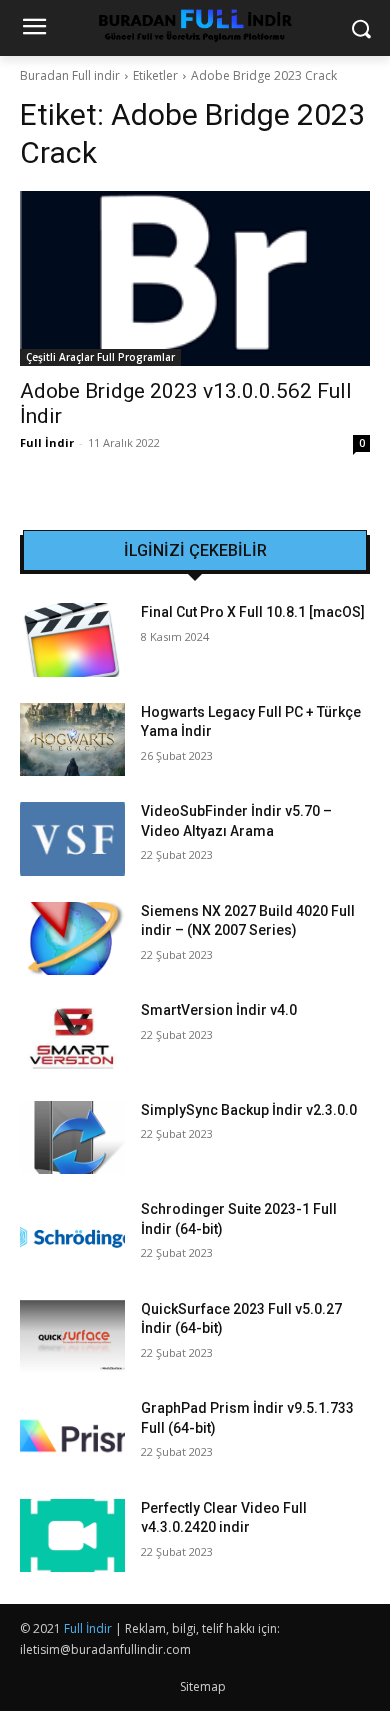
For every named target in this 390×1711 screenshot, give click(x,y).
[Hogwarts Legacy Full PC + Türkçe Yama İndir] (72, 740)
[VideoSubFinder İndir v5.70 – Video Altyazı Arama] (72, 839)
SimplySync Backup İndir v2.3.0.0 (249, 1110)
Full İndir (47, 442)
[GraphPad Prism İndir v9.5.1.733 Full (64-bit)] (72, 1436)
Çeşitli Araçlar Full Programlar (100, 357)
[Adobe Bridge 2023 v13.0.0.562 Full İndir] (195, 278)
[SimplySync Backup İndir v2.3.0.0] (72, 1138)
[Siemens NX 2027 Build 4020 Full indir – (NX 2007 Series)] (72, 939)
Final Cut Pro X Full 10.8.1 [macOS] (253, 612)
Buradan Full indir (70, 75)
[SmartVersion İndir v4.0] (72, 1038)
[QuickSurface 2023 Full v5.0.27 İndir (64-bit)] (72, 1337)
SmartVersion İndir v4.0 (219, 1010)
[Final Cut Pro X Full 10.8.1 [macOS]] (72, 640)
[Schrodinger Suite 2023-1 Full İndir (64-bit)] (72, 1237)
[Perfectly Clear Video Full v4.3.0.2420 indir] (72, 1536)
